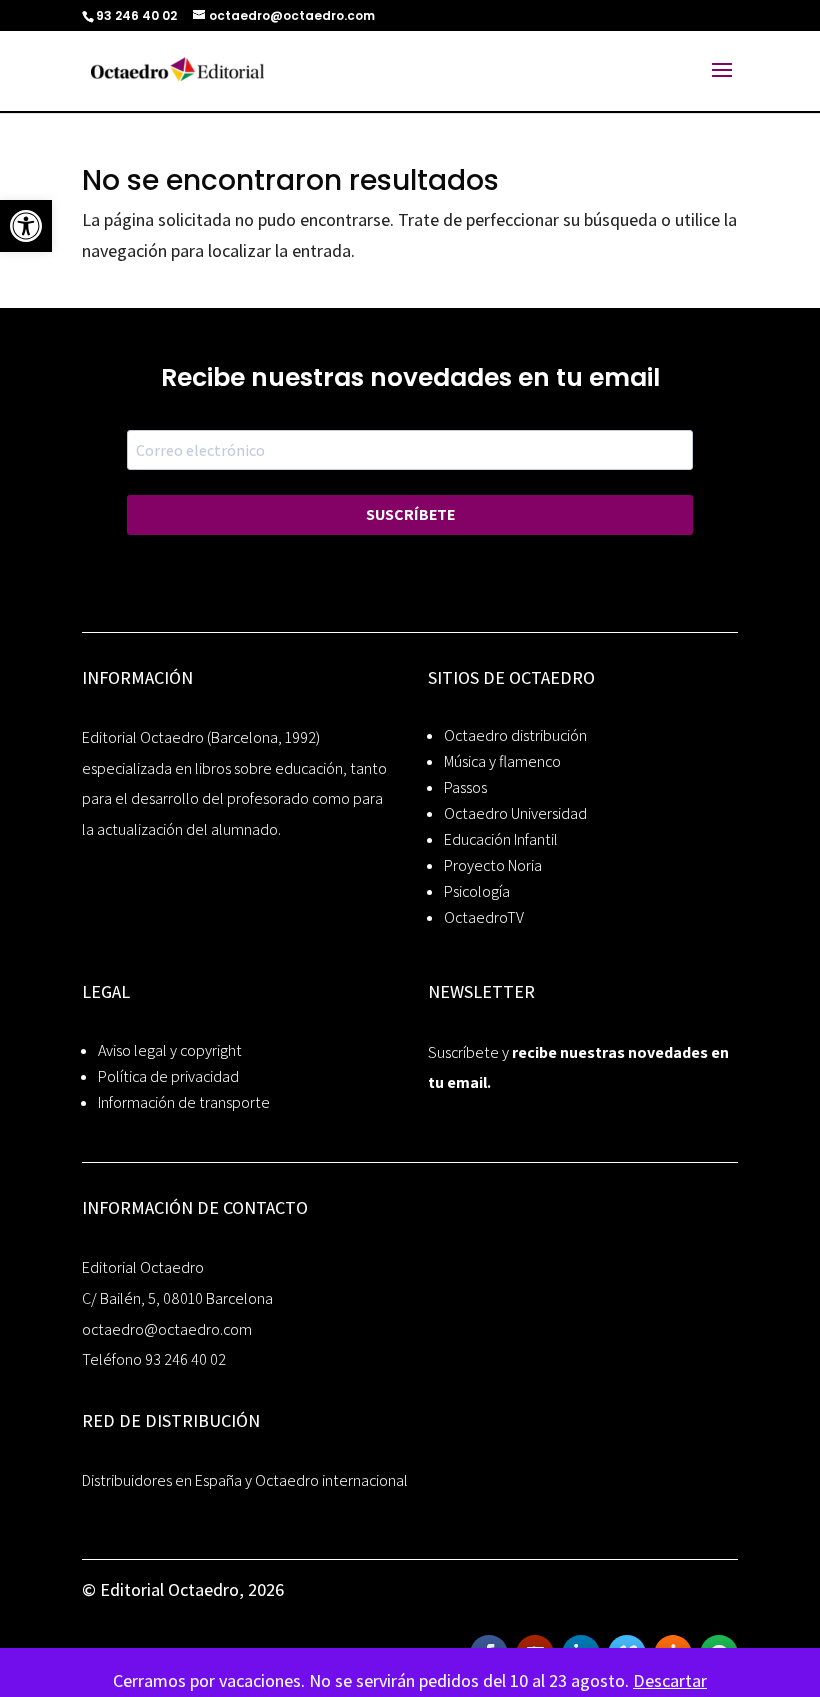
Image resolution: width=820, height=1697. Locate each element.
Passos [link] (465, 787)
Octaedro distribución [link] (515, 735)
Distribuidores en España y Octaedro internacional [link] (245, 1480)
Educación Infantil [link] (501, 839)
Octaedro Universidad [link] (515, 813)
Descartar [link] (670, 1680)
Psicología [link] (477, 891)
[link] (26, 226)
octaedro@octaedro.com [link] (167, 1329)
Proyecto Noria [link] (493, 865)
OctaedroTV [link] (484, 917)
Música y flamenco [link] (502, 761)
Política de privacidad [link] (168, 1076)
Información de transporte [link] (184, 1102)
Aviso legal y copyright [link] (170, 1050)
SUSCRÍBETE (410, 514)
